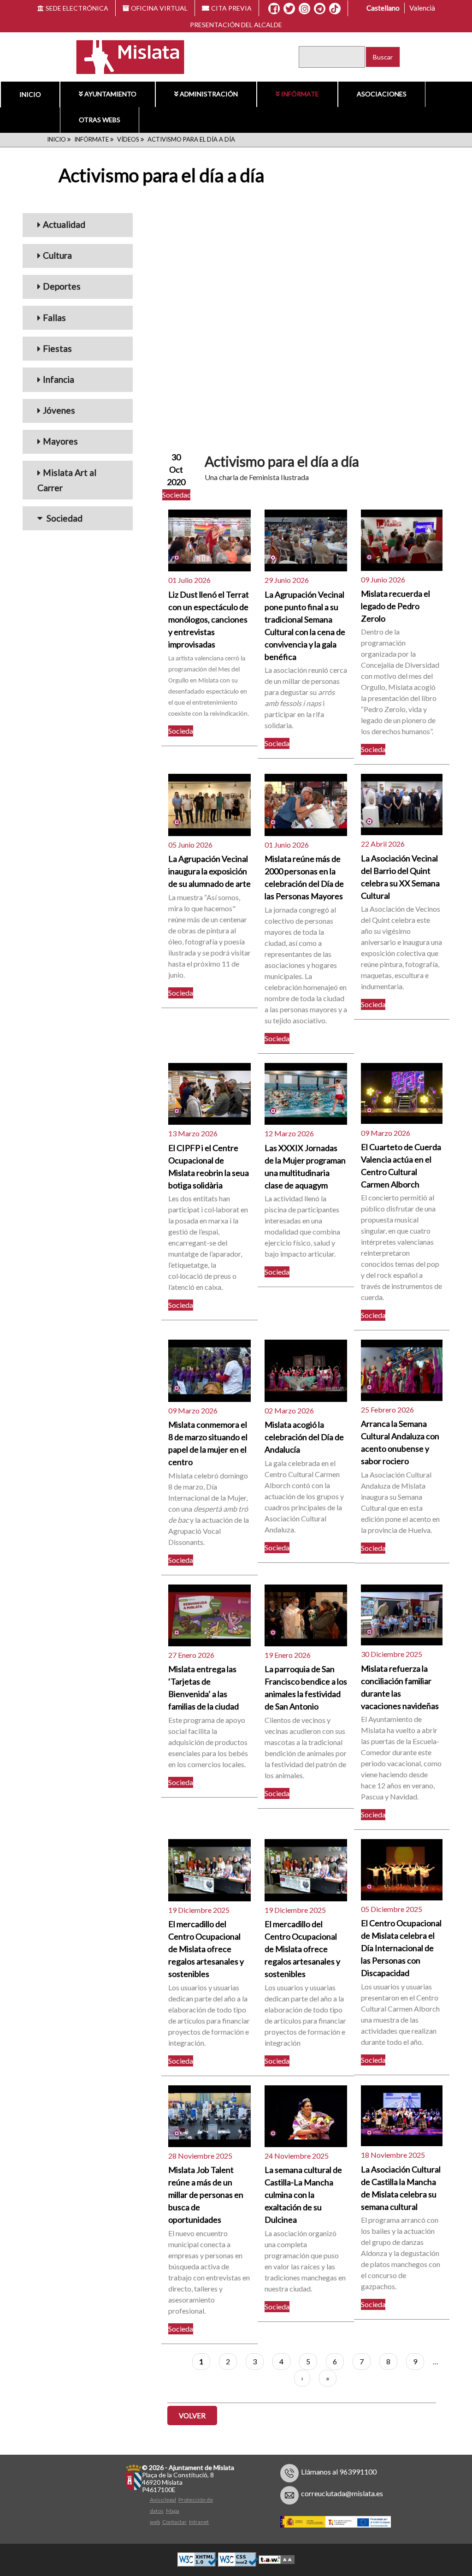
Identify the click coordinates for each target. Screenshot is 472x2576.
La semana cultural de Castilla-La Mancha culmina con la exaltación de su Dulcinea (303, 2195)
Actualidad (64, 224)
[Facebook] (274, 9)
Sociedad (64, 518)
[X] (289, 9)
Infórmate (300, 94)
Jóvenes (59, 410)
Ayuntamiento (110, 94)
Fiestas (57, 348)
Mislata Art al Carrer (67, 480)
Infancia (59, 379)
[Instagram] (304, 9)
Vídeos (128, 139)
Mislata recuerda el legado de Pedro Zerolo (395, 606)
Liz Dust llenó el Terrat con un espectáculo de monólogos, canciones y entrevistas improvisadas (209, 619)
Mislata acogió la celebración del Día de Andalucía (304, 1437)
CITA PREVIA (231, 8)
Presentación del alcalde (236, 25)
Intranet (199, 2522)
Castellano (383, 8)
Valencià (422, 8)
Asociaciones (382, 94)
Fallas (54, 318)
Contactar (174, 2522)
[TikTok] (335, 9)
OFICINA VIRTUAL (159, 8)
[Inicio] (124, 56)
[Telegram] (320, 9)
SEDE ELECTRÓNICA (77, 8)
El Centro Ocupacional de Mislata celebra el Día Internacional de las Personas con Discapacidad (401, 1948)
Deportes (62, 286)
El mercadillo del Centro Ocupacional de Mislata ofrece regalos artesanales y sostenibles (206, 1949)
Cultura (57, 255)
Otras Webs (100, 120)
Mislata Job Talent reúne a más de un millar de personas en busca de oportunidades (206, 2195)
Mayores (60, 441)
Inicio (30, 94)
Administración (209, 94)
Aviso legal (163, 2500)
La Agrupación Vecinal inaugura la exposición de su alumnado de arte (209, 871)
